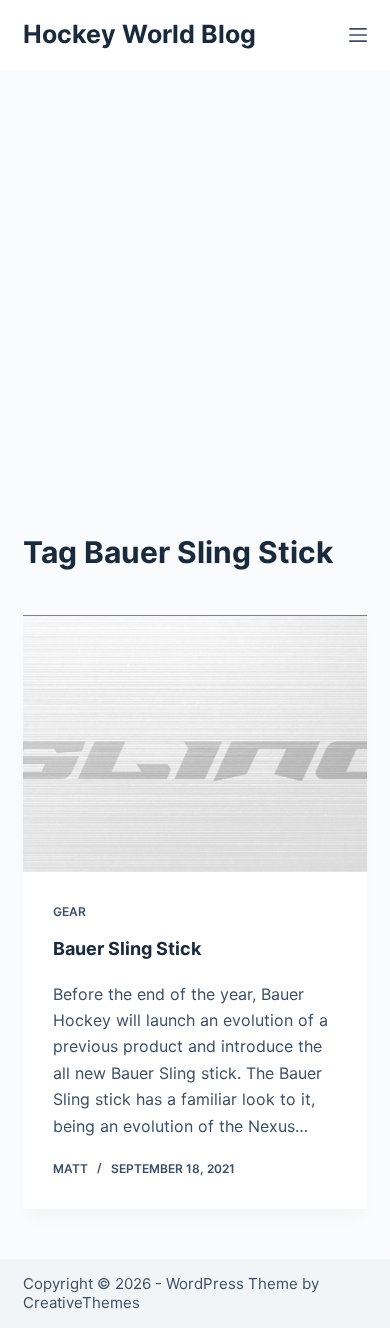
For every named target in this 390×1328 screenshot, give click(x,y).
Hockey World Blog (139, 34)
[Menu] (358, 35)
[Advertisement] (195, 275)
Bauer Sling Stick (127, 948)
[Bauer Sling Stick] (194, 743)
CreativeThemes (81, 1302)
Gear (69, 911)
